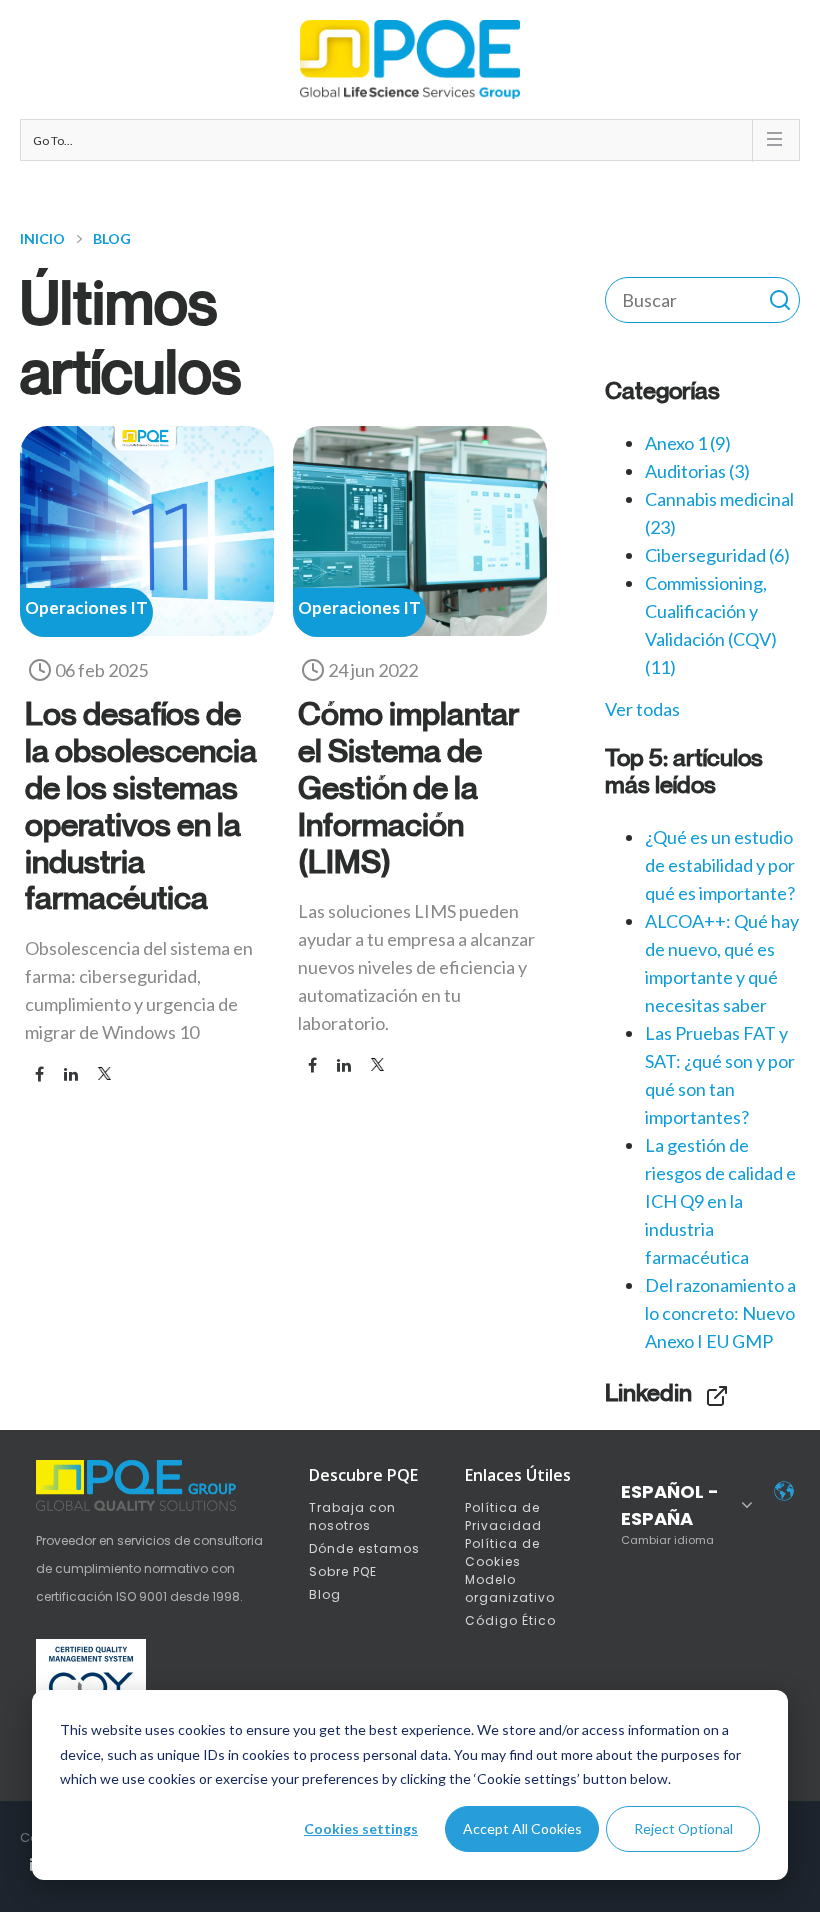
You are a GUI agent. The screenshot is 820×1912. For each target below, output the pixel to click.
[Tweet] (104, 1074)
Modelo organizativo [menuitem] (510, 1588)
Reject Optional (683, 1828)
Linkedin (648, 1392)
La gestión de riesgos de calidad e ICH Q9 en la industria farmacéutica (720, 1201)
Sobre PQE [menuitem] (343, 1571)
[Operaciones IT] (147, 629)
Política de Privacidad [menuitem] (503, 1516)
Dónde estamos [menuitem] (364, 1548)
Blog (112, 238)
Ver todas (642, 709)
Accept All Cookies (522, 1828)
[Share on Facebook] (39, 1074)
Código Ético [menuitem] (510, 1620)
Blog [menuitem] (325, 1594)
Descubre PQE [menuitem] (363, 1475)
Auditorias (697, 471)
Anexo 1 (688, 443)
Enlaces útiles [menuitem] (518, 1475)
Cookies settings (361, 1828)
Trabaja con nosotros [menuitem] (352, 1516)
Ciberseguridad (717, 555)
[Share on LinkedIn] (71, 1074)
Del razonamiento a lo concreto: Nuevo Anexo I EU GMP (720, 1313)
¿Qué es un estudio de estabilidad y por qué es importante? (720, 865)
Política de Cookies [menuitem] (502, 1552)
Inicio (42, 238)
